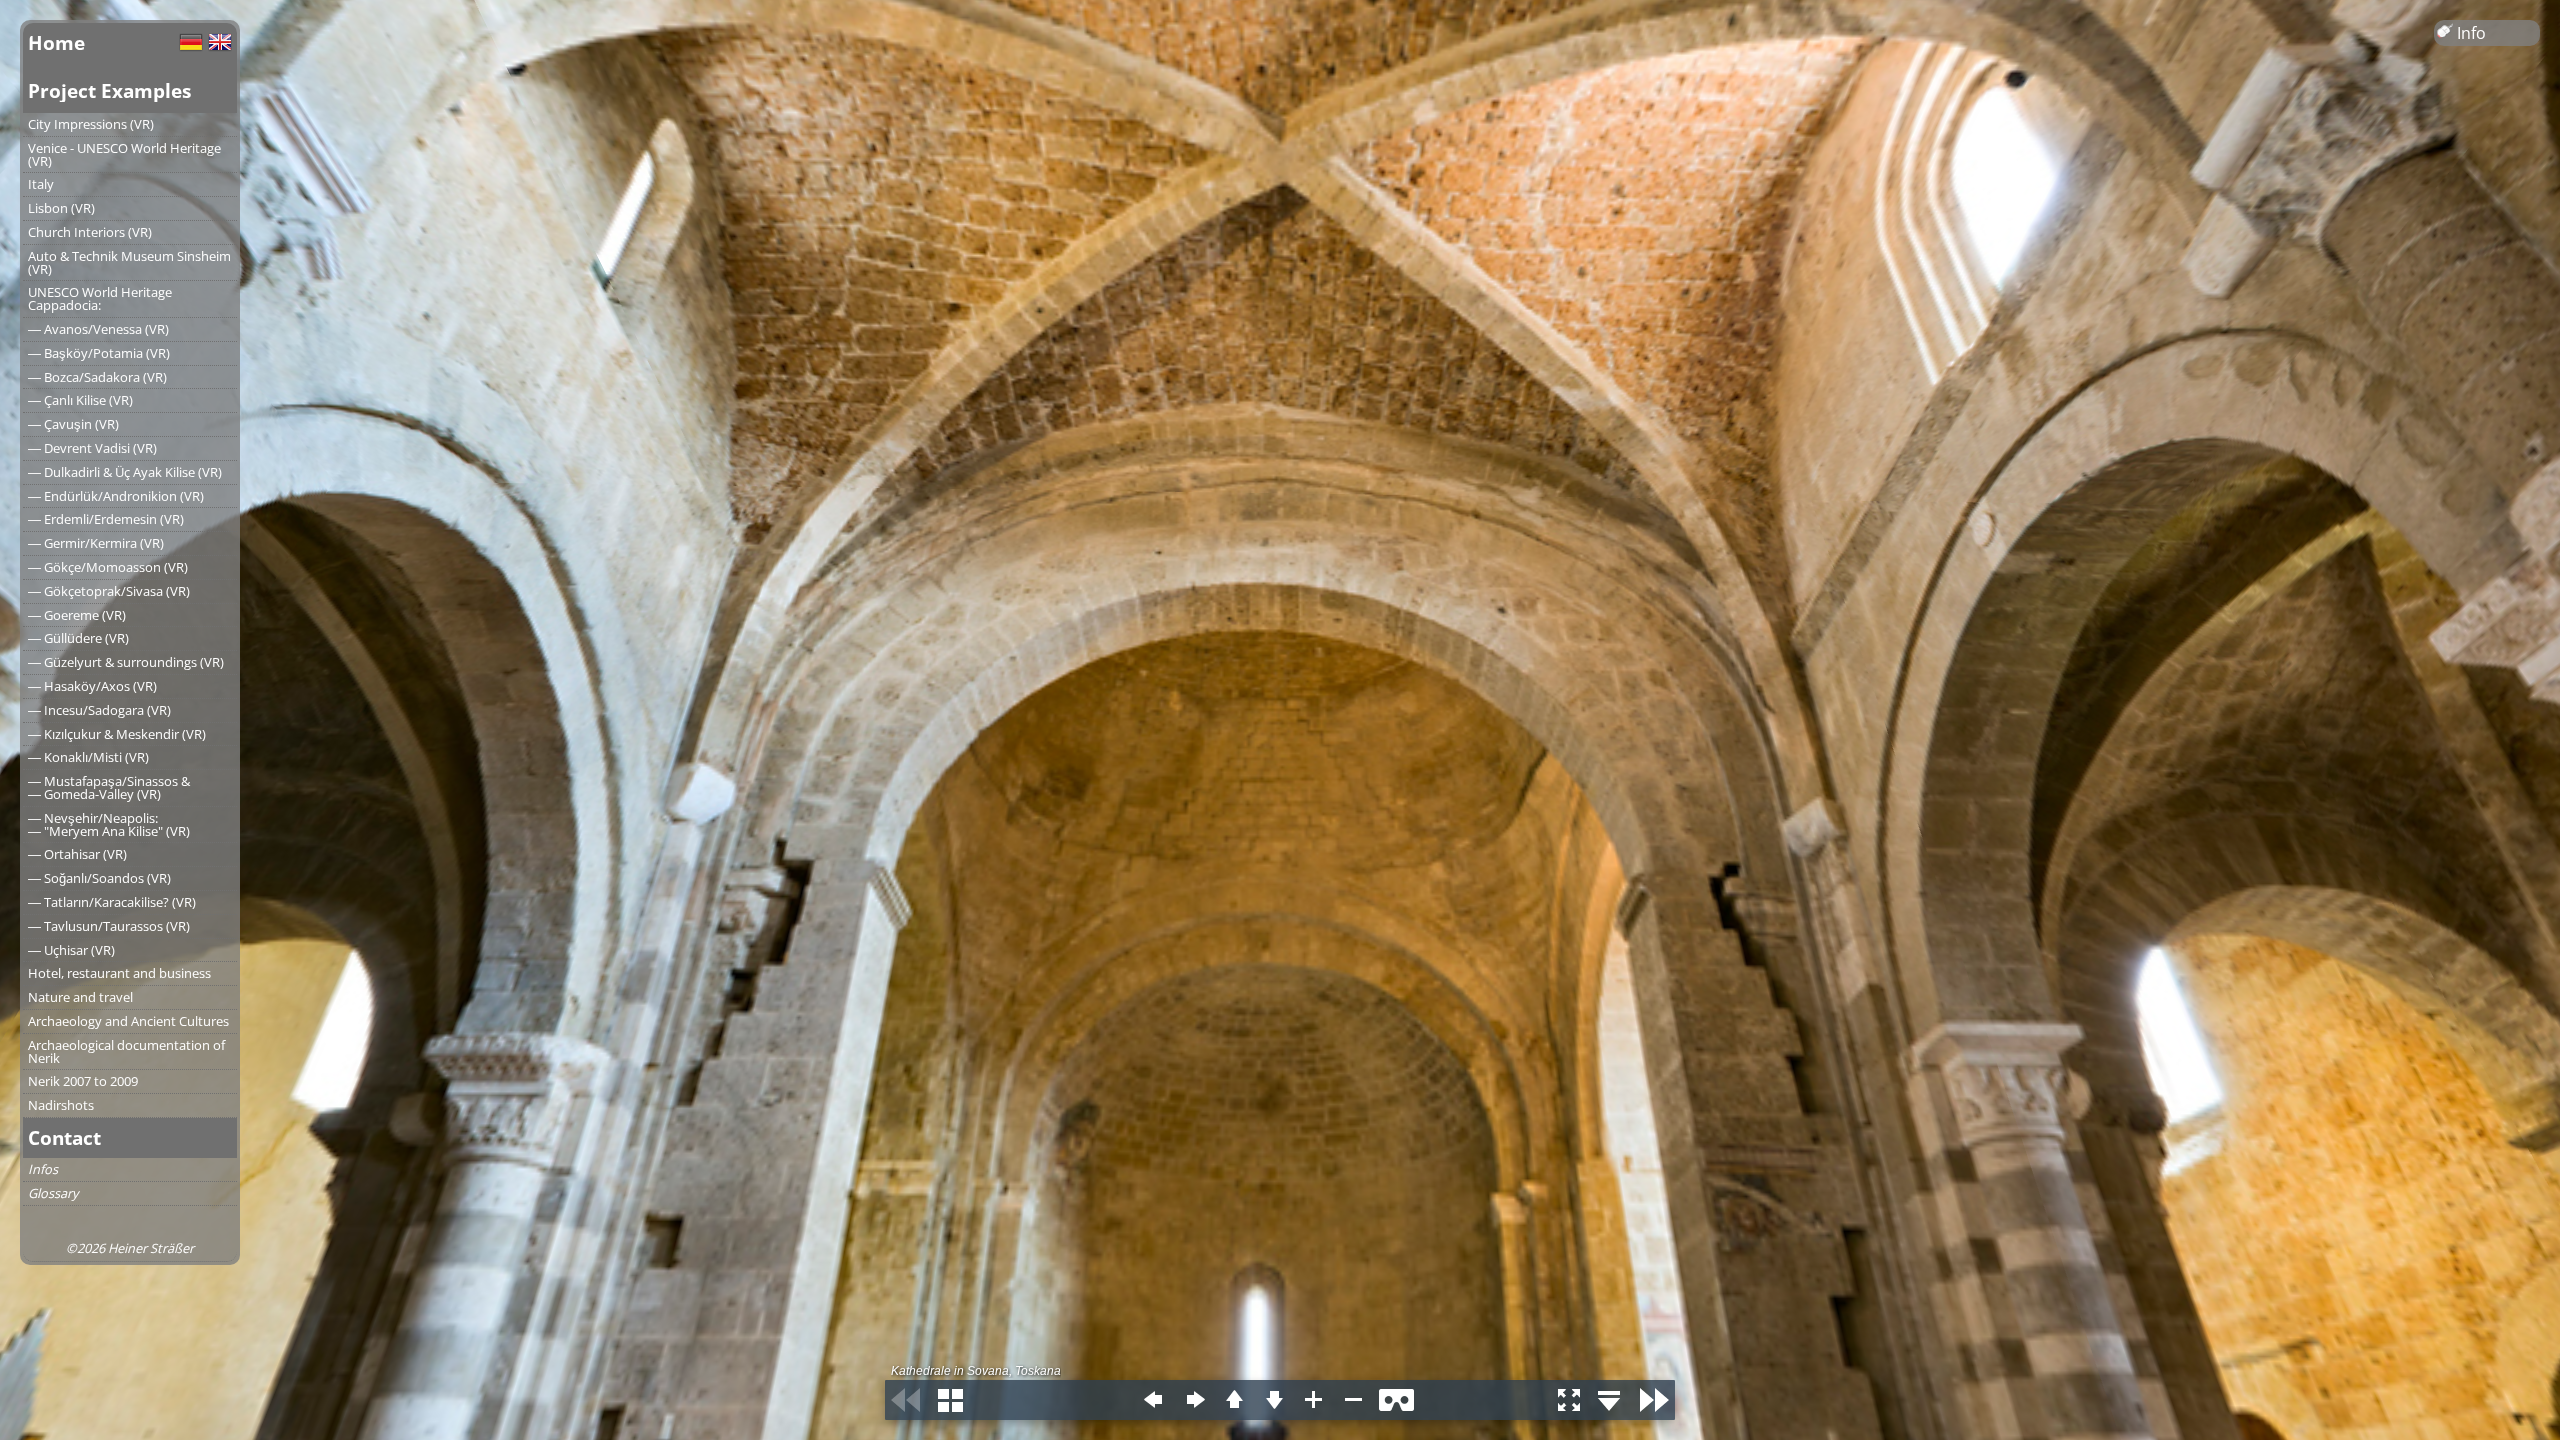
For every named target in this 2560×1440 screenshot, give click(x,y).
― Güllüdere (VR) (78, 638)
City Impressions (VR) (91, 124)
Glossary (53, 1193)
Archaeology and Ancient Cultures (128, 1021)
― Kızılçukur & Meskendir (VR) (117, 734)
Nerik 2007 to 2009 (83, 1081)
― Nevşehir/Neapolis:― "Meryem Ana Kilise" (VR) (109, 824)
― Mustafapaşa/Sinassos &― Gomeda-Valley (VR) (109, 787)
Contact (64, 1137)
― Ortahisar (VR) (77, 854)
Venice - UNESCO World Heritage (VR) (124, 154)
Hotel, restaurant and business (119, 973)
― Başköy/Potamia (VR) (99, 353)
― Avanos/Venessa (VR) (98, 329)
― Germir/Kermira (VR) (96, 543)
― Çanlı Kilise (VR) (80, 400)
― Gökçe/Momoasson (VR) (108, 567)
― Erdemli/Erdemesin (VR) (106, 519)
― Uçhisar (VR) (71, 950)
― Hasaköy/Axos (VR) (92, 686)
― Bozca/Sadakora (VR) (97, 377)
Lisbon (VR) (61, 208)
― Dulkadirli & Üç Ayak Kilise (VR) (125, 472)
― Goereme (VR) (77, 615)
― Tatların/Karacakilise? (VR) (112, 902)
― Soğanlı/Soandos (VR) (99, 878)
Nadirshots (61, 1105)
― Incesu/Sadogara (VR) (99, 710)
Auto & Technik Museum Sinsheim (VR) (129, 262)
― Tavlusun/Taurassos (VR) (109, 926)
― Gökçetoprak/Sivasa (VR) (109, 591)
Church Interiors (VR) (90, 232)
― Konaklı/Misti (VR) (88, 757)
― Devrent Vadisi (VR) (92, 448)
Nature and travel (80, 997)
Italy (41, 184)
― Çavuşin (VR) (73, 424)
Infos (43, 1169)
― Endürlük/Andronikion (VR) (116, 496)
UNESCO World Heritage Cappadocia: (100, 298)
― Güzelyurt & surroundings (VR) (126, 662)
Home (56, 42)
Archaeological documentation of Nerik (126, 1051)
